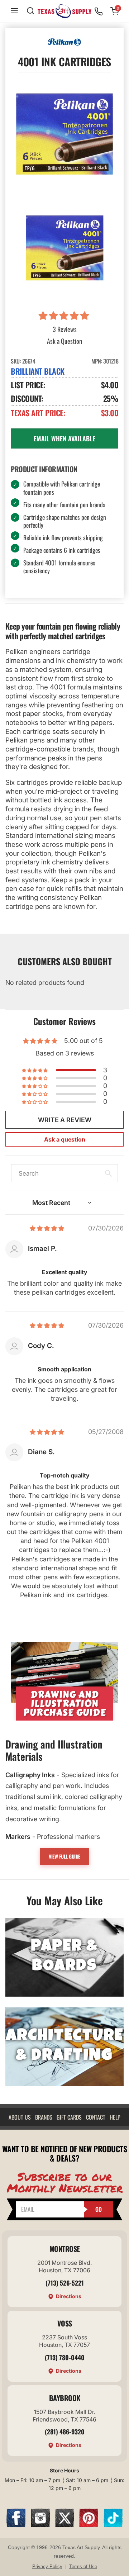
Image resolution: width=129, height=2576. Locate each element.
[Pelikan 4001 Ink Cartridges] (64, 245)
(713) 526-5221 (65, 2283)
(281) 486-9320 (65, 2432)
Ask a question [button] (65, 1139)
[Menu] (14, 11)
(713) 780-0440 (65, 2357)
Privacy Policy (47, 2566)
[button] (65, 316)
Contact (96, 2117)
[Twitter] (65, 2525)
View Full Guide (64, 1856)
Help (115, 2117)
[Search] (30, 11)
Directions (69, 2296)
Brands (44, 2117)
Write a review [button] (65, 1120)
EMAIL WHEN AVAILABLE (64, 438)
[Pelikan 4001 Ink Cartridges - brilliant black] (64, 134)
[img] (47, 1228)
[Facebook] (16, 2525)
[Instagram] (40, 2525)
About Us (20, 2117)
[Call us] (99, 11)
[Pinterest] (89, 2525)
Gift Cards (69, 2117)
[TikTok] (113, 2525)
